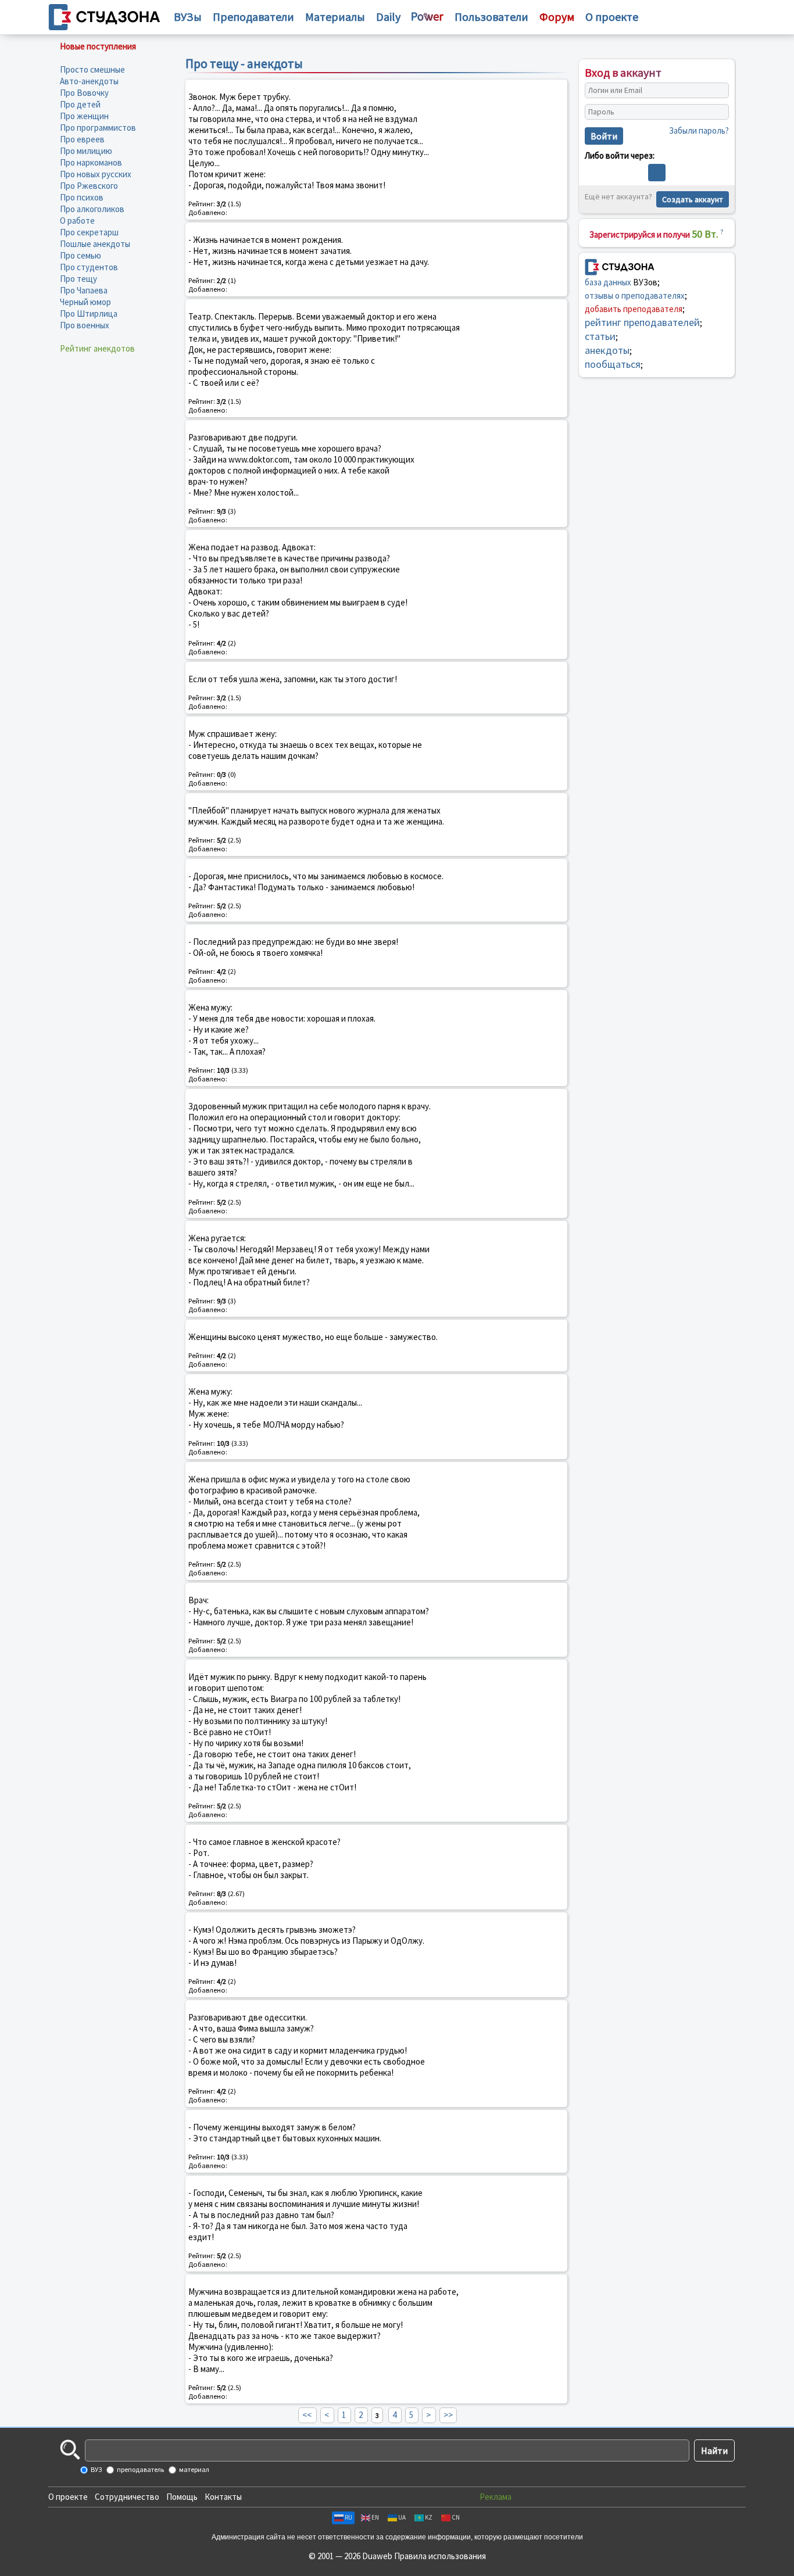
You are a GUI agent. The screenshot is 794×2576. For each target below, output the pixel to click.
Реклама (496, 2497)
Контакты (223, 2497)
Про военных (85, 325)
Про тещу (78, 279)
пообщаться (613, 364)
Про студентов (89, 267)
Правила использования (440, 2556)
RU (348, 2517)
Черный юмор (85, 302)
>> (448, 2415)
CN (456, 2517)
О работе (77, 221)
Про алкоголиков (92, 209)
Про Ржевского (89, 186)
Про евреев (82, 139)
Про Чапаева (84, 290)
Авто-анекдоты (89, 81)
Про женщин (84, 116)
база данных (608, 282)
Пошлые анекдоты (95, 244)
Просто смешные (92, 69)
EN (375, 2517)
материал (194, 2469)
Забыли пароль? (699, 130)
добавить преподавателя (634, 309)
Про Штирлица (89, 314)
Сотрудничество (127, 2497)
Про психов (82, 197)
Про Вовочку (84, 93)
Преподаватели (253, 17)
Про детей (80, 104)
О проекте (68, 2497)
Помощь (182, 2497)
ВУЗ (96, 2469)
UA (402, 2517)
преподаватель (140, 2469)
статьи (600, 336)
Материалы (335, 17)
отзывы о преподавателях (635, 295)
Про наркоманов (91, 162)
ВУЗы (188, 17)
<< (307, 2415)
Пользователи (491, 17)
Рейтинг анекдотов (97, 348)
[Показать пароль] (717, 112)
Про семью (81, 255)
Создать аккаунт (693, 199)
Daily (388, 17)
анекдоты (607, 350)
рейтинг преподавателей (642, 322)
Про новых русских (96, 174)
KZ (429, 2517)
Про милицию (86, 151)
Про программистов (98, 128)
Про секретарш (89, 232)
